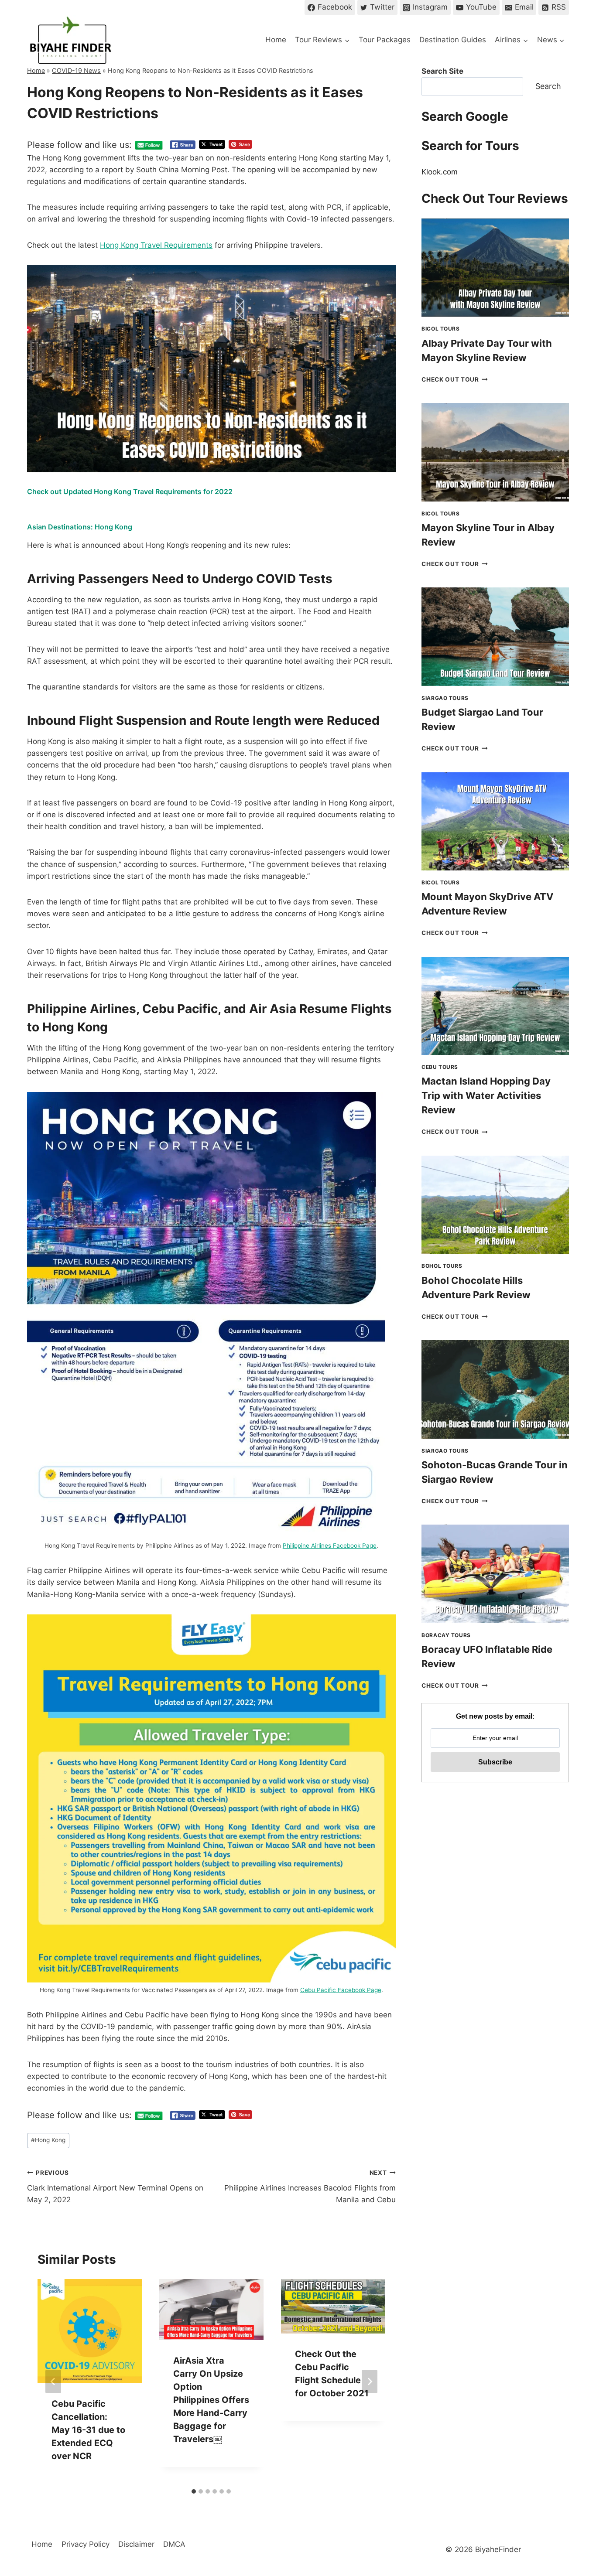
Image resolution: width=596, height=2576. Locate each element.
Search (548, 86)
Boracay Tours (446, 1635)
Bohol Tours (442, 1266)
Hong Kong (48, 2140)
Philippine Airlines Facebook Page (330, 1546)
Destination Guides (453, 40)
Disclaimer (136, 2544)
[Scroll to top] (574, 2497)
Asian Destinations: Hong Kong (80, 527)
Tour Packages (385, 40)
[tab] (194, 2491)
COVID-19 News (76, 70)
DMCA (174, 2544)
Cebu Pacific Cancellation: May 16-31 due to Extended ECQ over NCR (88, 2430)
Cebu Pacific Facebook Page (341, 1990)
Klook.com (440, 172)
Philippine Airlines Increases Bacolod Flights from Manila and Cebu (310, 2187)
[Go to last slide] (53, 2382)
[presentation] (495, 268)
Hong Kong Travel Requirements (156, 245)
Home (276, 40)
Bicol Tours (441, 329)
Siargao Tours (445, 698)
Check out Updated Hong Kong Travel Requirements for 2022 (130, 491)
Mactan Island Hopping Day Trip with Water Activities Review (486, 1095)
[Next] (370, 2382)
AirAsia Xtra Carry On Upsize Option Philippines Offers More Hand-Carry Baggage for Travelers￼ (211, 2400)
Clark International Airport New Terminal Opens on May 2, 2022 (115, 2187)
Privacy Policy (86, 2544)
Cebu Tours (440, 1067)
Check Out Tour (455, 379)
